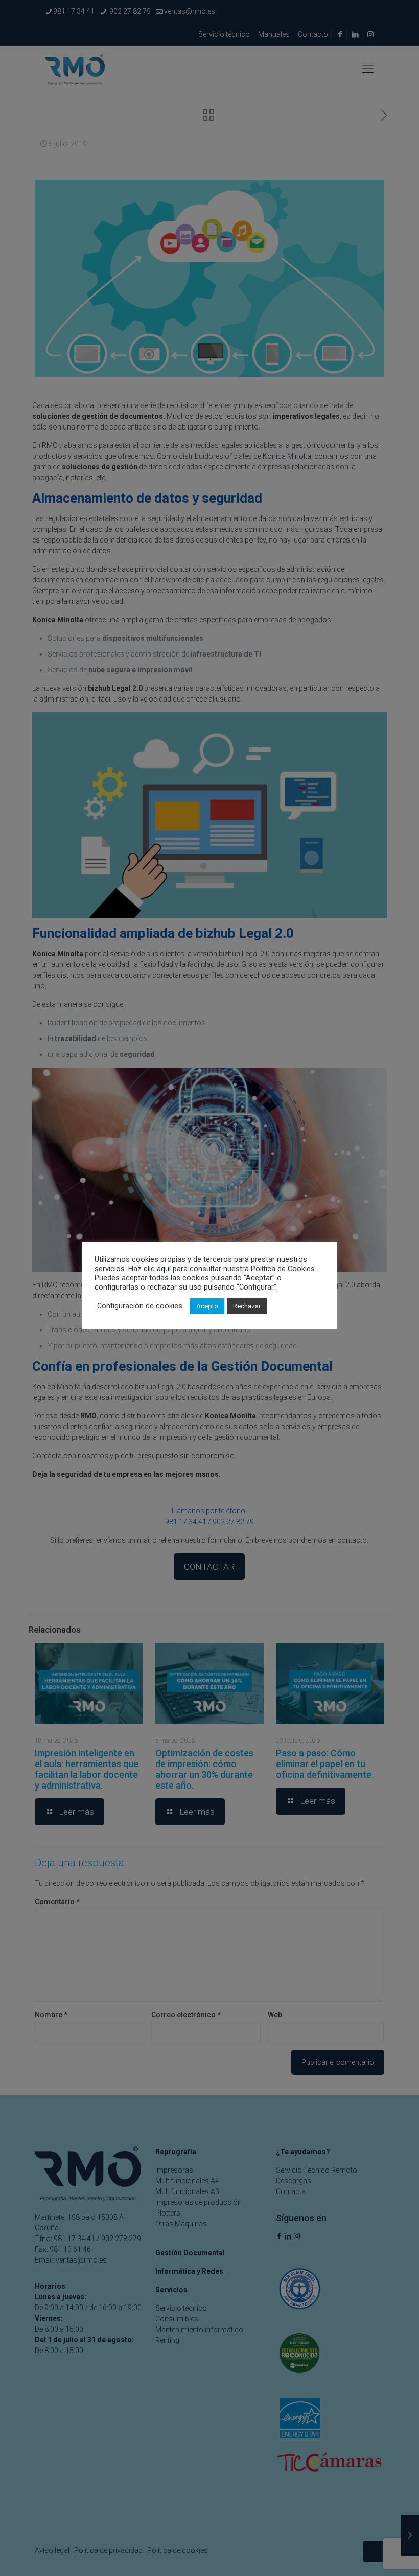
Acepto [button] (207, 1306)
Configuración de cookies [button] (140, 1306)
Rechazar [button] (247, 1306)
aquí (164, 1269)
